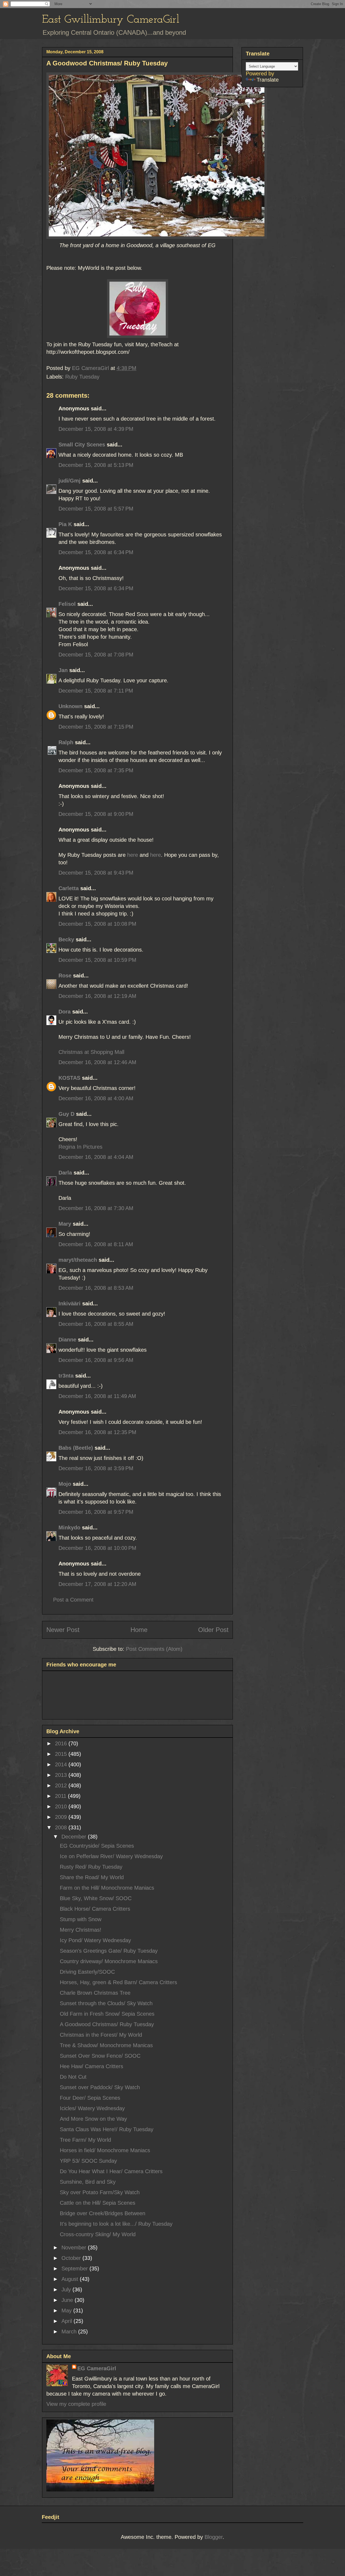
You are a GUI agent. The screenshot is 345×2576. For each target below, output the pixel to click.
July (67, 2290)
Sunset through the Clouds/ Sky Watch (106, 2003)
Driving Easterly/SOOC (87, 1972)
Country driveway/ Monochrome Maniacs (109, 1961)
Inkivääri (70, 1303)
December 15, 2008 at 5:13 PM (96, 465)
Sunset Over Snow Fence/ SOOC (100, 2056)
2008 (62, 1827)
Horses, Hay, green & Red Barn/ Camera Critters (118, 1982)
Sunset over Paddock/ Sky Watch (100, 2087)
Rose (65, 976)
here (133, 855)
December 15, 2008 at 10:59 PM (97, 960)
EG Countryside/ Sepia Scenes (97, 1846)
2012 (62, 1785)
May (67, 2311)
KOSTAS (69, 1078)
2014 (62, 1764)
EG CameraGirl (97, 2368)
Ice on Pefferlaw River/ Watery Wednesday (111, 1856)
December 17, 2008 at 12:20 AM (97, 1584)
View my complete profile (76, 2404)
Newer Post (63, 1630)
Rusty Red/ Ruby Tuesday (91, 1867)
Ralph (66, 742)
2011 (61, 1796)
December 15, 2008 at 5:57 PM (96, 509)
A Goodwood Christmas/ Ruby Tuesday (107, 2024)
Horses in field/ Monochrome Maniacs (105, 2150)
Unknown (70, 706)
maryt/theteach (78, 1260)
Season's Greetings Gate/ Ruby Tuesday (109, 1951)
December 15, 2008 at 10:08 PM (97, 924)
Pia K (65, 524)
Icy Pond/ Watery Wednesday (95, 1940)
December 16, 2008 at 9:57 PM (96, 1512)
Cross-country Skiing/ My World (98, 2234)
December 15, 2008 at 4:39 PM (96, 429)
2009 (62, 1817)
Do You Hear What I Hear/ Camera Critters (111, 2171)
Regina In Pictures (80, 1147)
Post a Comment (73, 1600)
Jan (63, 670)
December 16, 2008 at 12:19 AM (97, 996)
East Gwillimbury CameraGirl (111, 20)
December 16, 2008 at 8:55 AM (96, 1324)
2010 (62, 1806)
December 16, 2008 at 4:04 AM (96, 1157)
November (75, 2248)
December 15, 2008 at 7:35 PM (96, 770)
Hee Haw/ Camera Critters (92, 2066)
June (68, 2300)
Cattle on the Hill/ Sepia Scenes (98, 2203)
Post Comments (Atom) (154, 1649)
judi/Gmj (70, 481)
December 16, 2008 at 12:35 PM (97, 1432)
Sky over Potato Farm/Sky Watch (100, 2192)
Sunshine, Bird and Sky (88, 2182)
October (72, 2258)
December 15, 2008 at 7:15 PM (96, 727)
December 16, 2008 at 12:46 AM (97, 1062)
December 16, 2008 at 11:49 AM (97, 1396)
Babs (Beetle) (76, 1448)
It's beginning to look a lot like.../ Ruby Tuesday (116, 2224)
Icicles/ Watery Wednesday (92, 2108)
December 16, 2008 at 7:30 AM (96, 1208)
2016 (62, 1743)
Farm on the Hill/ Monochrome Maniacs (107, 1888)
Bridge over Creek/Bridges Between (103, 2213)
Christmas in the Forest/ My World (101, 2035)
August (71, 2279)
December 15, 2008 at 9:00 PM (96, 814)
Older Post (213, 1630)
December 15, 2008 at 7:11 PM (96, 691)
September (75, 2269)
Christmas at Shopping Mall (91, 1052)
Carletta (69, 888)
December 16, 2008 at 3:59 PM (96, 1468)
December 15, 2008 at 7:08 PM (96, 655)
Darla (65, 1173)
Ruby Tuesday (82, 377)
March (70, 2332)
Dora (65, 1012)
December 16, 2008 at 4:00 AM (96, 1098)
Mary (65, 1224)
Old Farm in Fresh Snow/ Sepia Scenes (107, 2014)
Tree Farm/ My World (85, 2140)
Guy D (66, 1114)
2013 (62, 1775)
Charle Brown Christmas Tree (95, 1993)
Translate (268, 80)
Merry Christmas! (81, 1930)
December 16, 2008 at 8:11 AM (96, 1244)
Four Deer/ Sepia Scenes (90, 2098)
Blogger (214, 2537)
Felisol (68, 604)
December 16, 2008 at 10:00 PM (97, 1548)
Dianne (67, 1340)
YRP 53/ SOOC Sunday (88, 2161)
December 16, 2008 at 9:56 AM (96, 1360)
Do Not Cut (73, 2077)
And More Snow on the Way (93, 2119)
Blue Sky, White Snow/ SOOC (96, 1898)
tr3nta (66, 1376)
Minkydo (69, 1528)
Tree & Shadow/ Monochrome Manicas (106, 2045)
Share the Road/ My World (92, 1877)
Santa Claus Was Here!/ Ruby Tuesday (107, 2129)
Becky (66, 939)
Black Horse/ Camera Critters (95, 1909)
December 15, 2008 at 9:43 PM (96, 873)
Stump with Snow (81, 1919)
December (75, 1837)
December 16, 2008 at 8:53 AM (96, 1288)
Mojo (65, 1484)
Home (139, 1630)
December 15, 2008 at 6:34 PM (96, 552)
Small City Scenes (82, 445)
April (68, 2321)
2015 (62, 1754)
